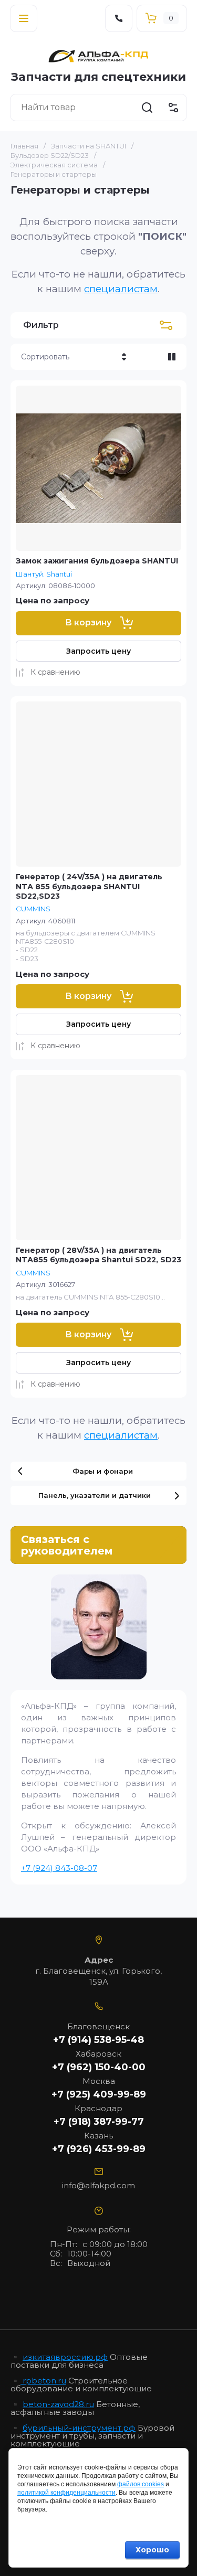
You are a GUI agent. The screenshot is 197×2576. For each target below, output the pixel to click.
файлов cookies (141, 2484)
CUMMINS (33, 909)
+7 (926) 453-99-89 (99, 2149)
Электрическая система (54, 165)
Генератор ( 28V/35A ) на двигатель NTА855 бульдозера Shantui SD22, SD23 (98, 1255)
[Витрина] (172, 357)
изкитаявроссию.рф (65, 2357)
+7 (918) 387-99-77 (99, 2122)
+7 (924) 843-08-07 (59, 1868)
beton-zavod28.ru (58, 2404)
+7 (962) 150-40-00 (99, 2067)
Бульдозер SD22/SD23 (50, 155)
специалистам (121, 289)
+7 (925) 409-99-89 (99, 2094)
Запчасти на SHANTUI (89, 146)
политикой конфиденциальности (66, 2493)
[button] (24, 18)
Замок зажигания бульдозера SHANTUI (97, 561)
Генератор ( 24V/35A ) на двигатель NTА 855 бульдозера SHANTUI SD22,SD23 (89, 886)
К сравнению (55, 672)
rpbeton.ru (43, 2381)
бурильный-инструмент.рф (79, 2428)
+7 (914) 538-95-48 (98, 2040)
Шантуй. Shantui (44, 574)
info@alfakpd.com (98, 2185)
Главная (24, 146)
